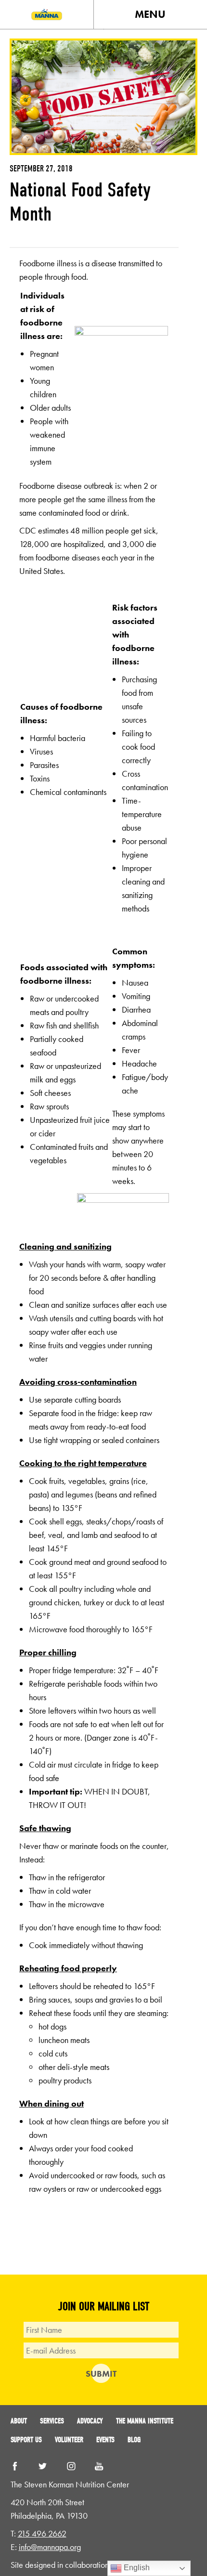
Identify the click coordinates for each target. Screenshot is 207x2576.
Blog (134, 2440)
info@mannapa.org (50, 2547)
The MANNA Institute (145, 2421)
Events (105, 2440)
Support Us (26, 2440)
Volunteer (69, 2440)
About (19, 2421)
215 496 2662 (42, 2533)
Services (52, 2421)
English (136, 2568)
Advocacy (90, 2421)
